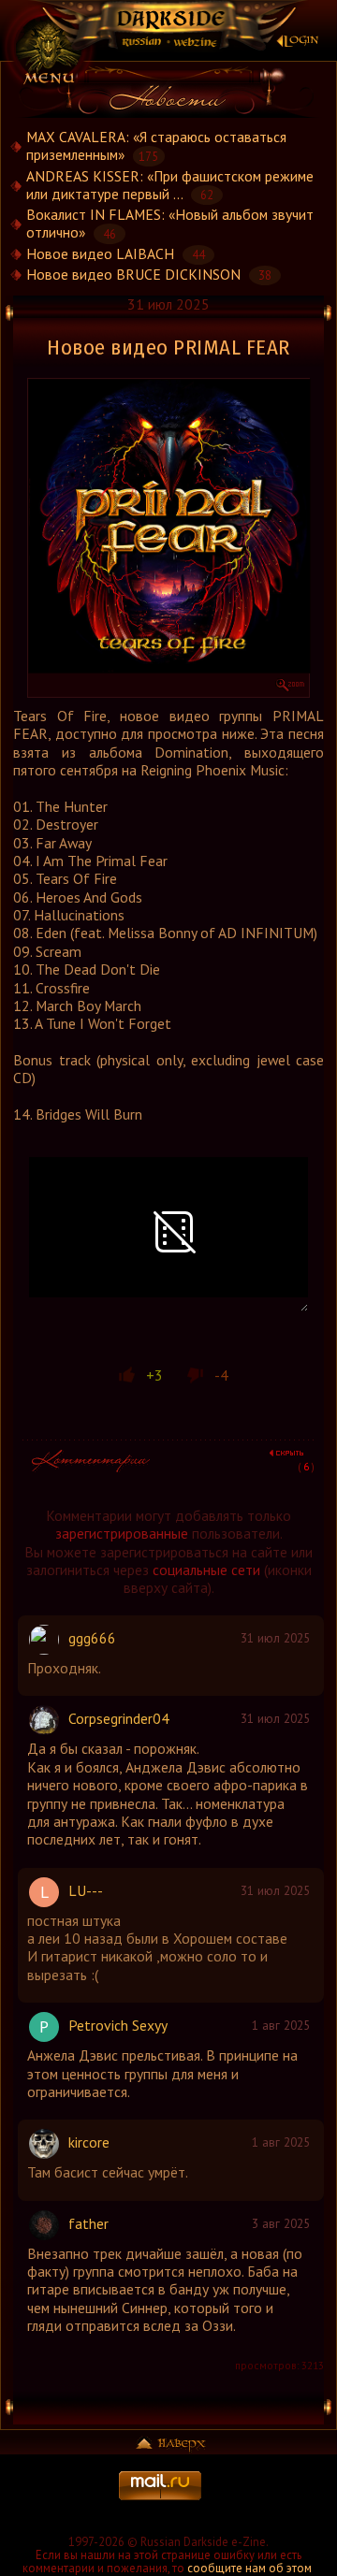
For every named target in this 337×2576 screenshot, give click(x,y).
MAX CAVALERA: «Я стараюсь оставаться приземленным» (156, 146)
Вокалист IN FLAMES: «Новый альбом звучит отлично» (170, 224)
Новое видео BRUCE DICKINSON (133, 274)
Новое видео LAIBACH (100, 253)
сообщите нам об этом (249, 2568)
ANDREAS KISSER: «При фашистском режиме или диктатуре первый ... (170, 185)
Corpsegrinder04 (119, 1718)
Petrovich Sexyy (118, 2025)
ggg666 (92, 1638)
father (88, 2223)
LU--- (86, 1890)
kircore (89, 2142)
